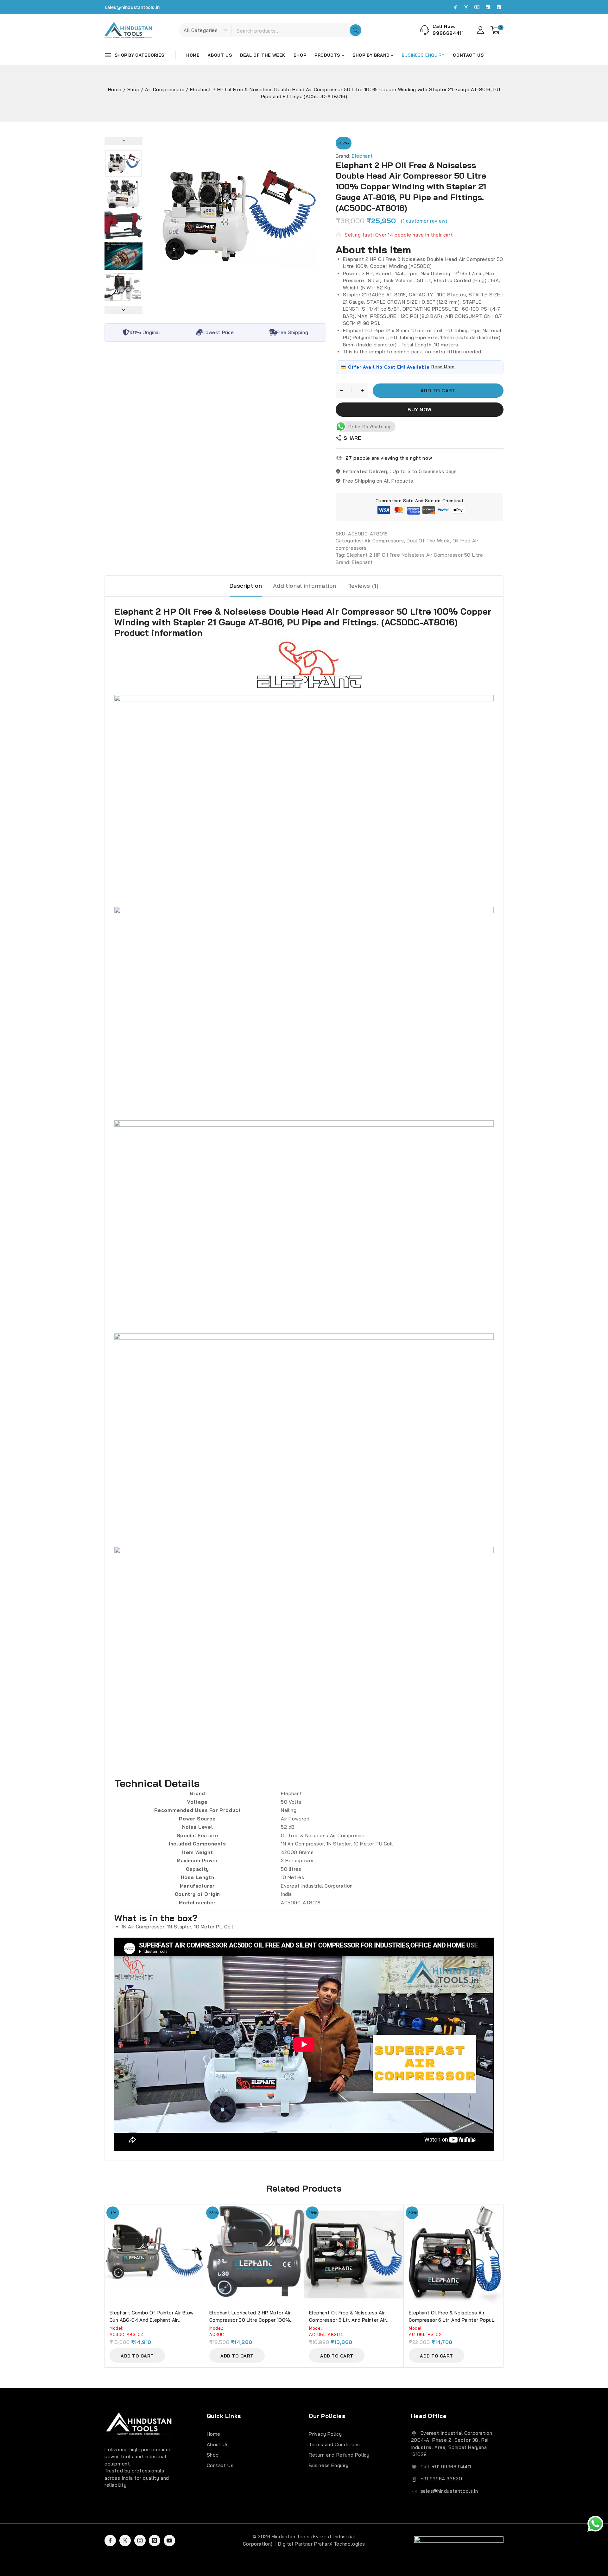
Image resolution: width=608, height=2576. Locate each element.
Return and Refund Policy (339, 2455)
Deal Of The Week (263, 55)
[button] (123, 163)
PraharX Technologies (340, 2544)
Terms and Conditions (334, 2444)
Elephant (362, 156)
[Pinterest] (499, 7)
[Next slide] (123, 310)
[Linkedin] (488, 7)
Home (193, 55)
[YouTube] (477, 7)
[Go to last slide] (123, 141)
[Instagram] (466, 7)
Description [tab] (246, 586)
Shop (300, 55)
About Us (220, 55)
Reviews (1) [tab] (363, 586)
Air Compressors (384, 541)
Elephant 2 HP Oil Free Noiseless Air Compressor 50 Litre (415, 555)
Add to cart (438, 391)
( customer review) (424, 221)
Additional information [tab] (305, 586)
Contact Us (468, 55)
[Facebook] (455, 7)
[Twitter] (125, 2541)
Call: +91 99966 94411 (446, 2467)
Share (352, 438)
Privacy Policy (325, 2434)
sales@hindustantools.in (132, 7)
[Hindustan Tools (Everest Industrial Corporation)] (128, 30)
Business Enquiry (329, 2465)
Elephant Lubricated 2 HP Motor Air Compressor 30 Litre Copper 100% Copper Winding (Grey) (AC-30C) (250, 2320)
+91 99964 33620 (441, 2479)
